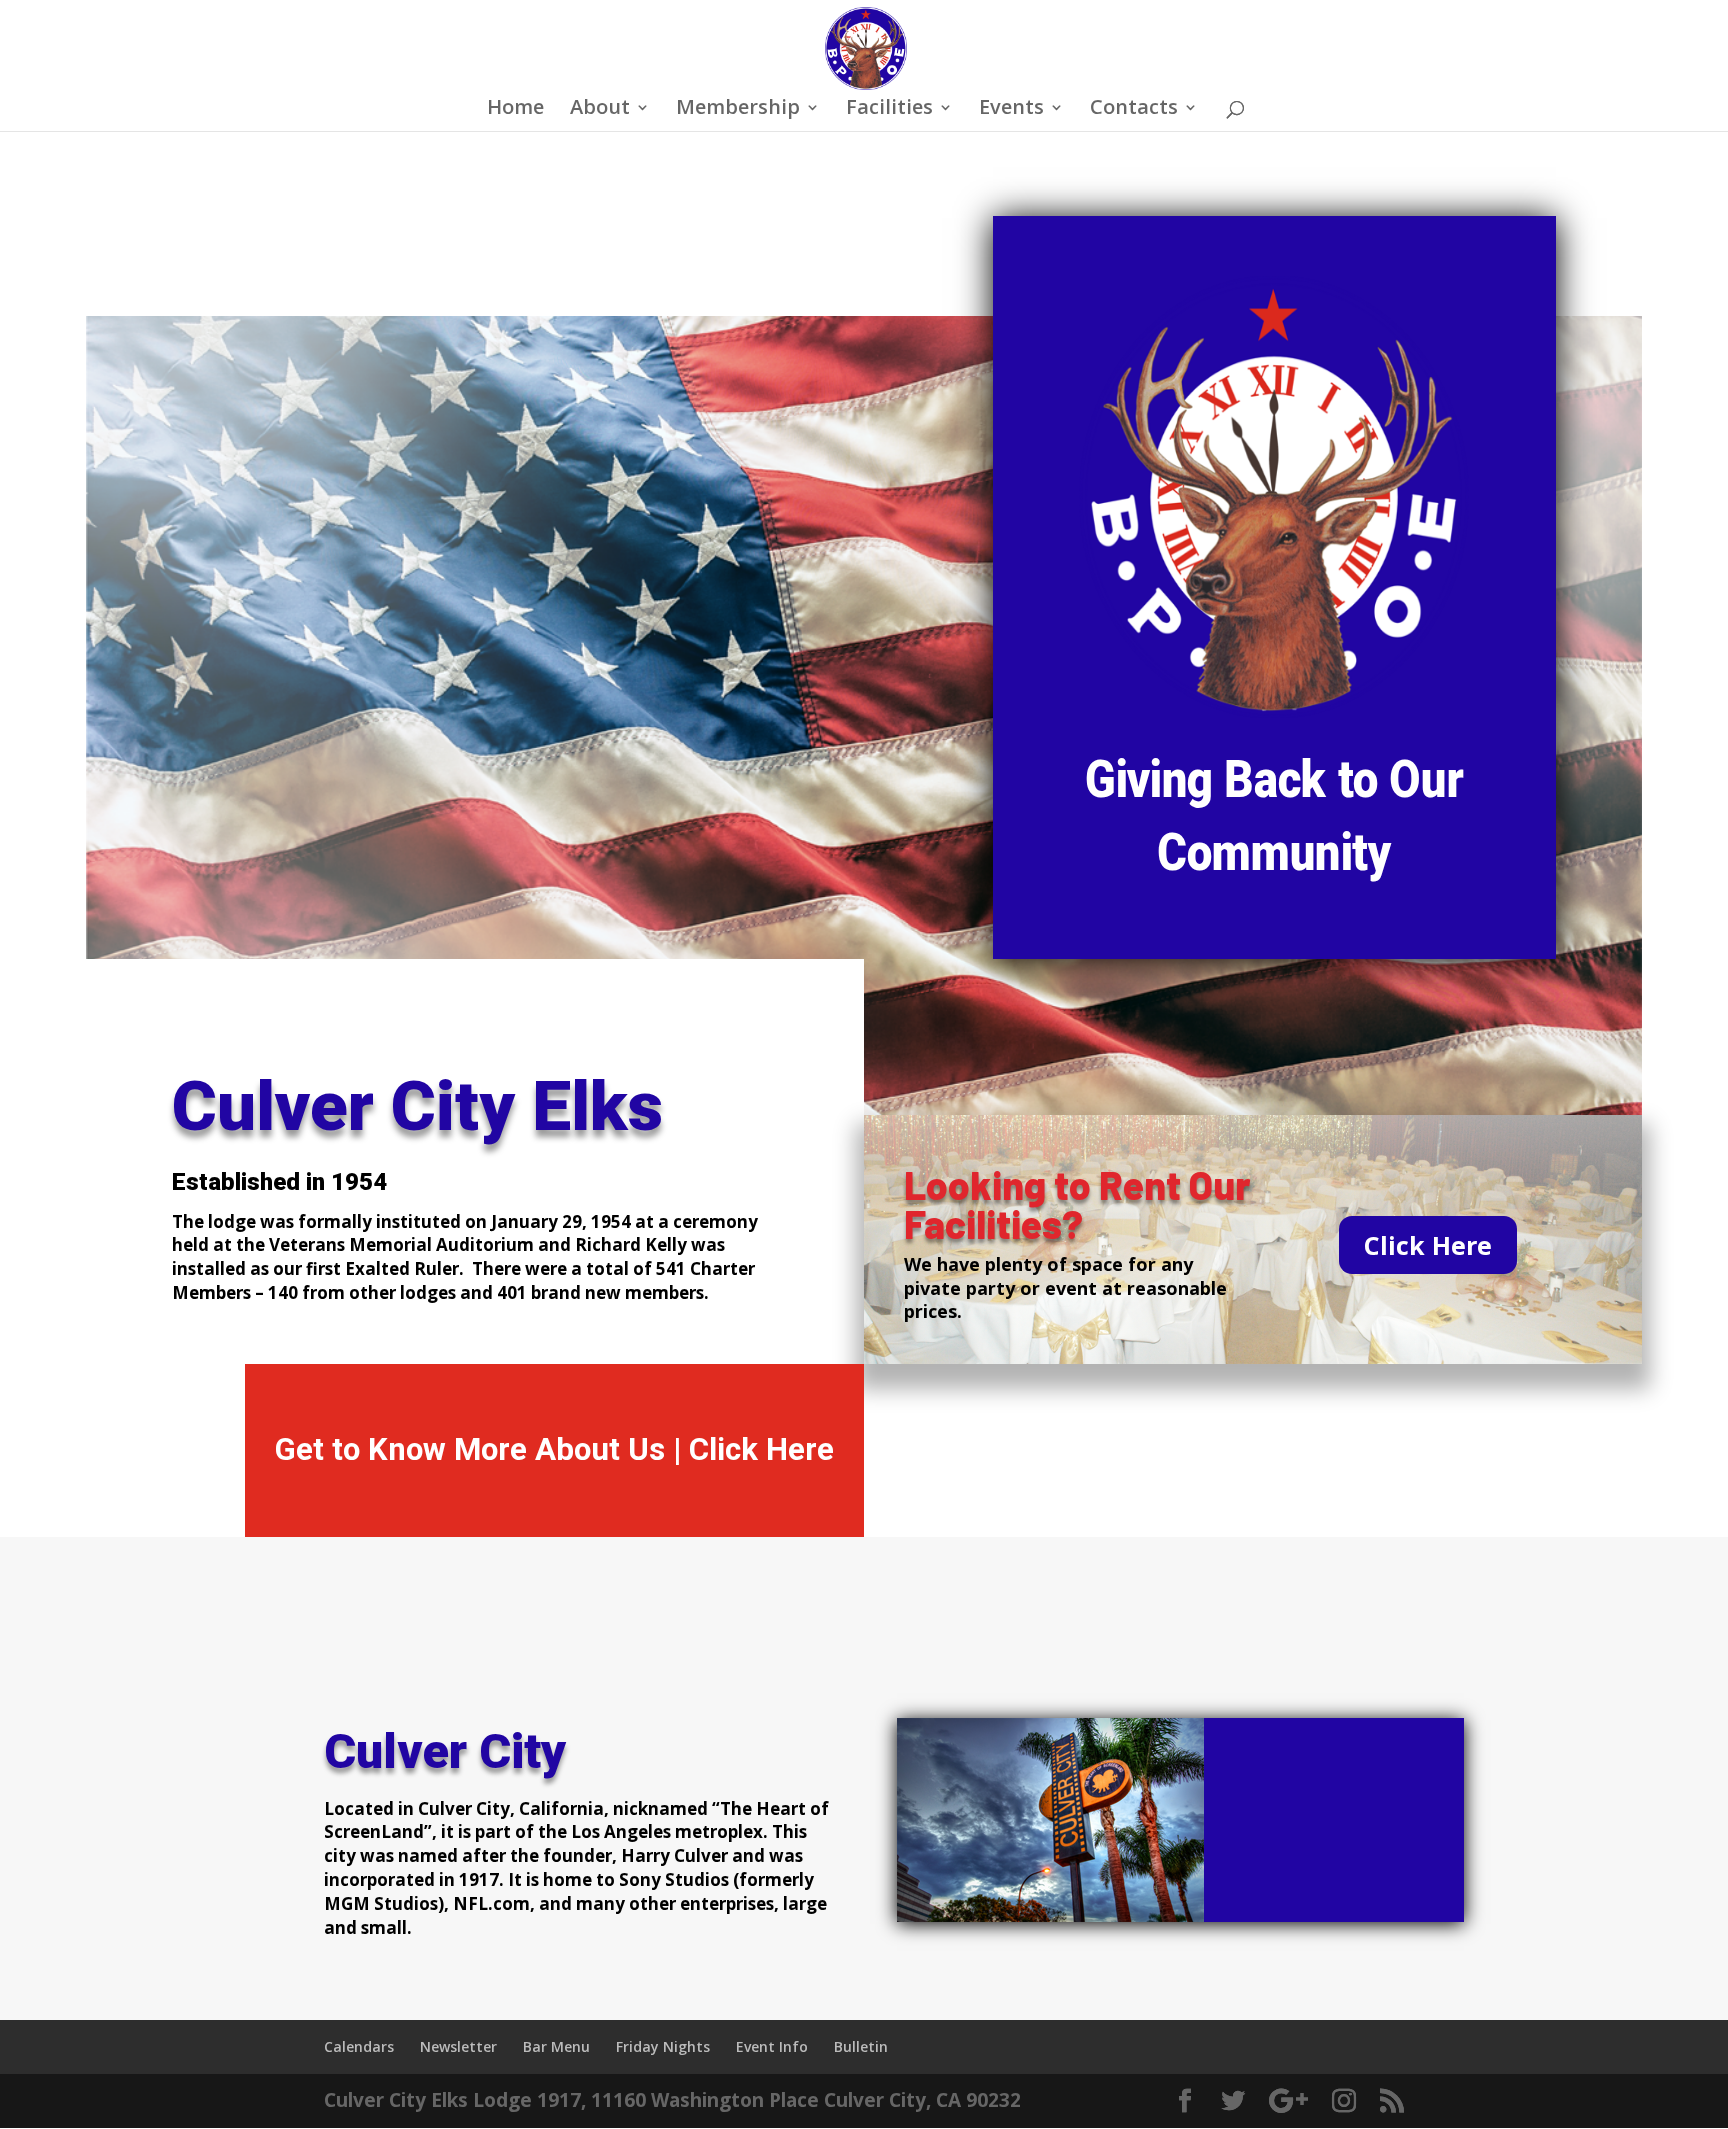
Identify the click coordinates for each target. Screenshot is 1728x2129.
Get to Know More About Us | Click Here (554, 1449)
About (600, 110)
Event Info (772, 2046)
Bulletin (861, 2046)
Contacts (1134, 110)
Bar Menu (556, 2046)
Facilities (889, 110)
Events (1011, 110)
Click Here (1428, 1245)
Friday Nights (663, 2046)
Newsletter (458, 2046)
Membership (738, 110)
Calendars (359, 2046)
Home (515, 110)
